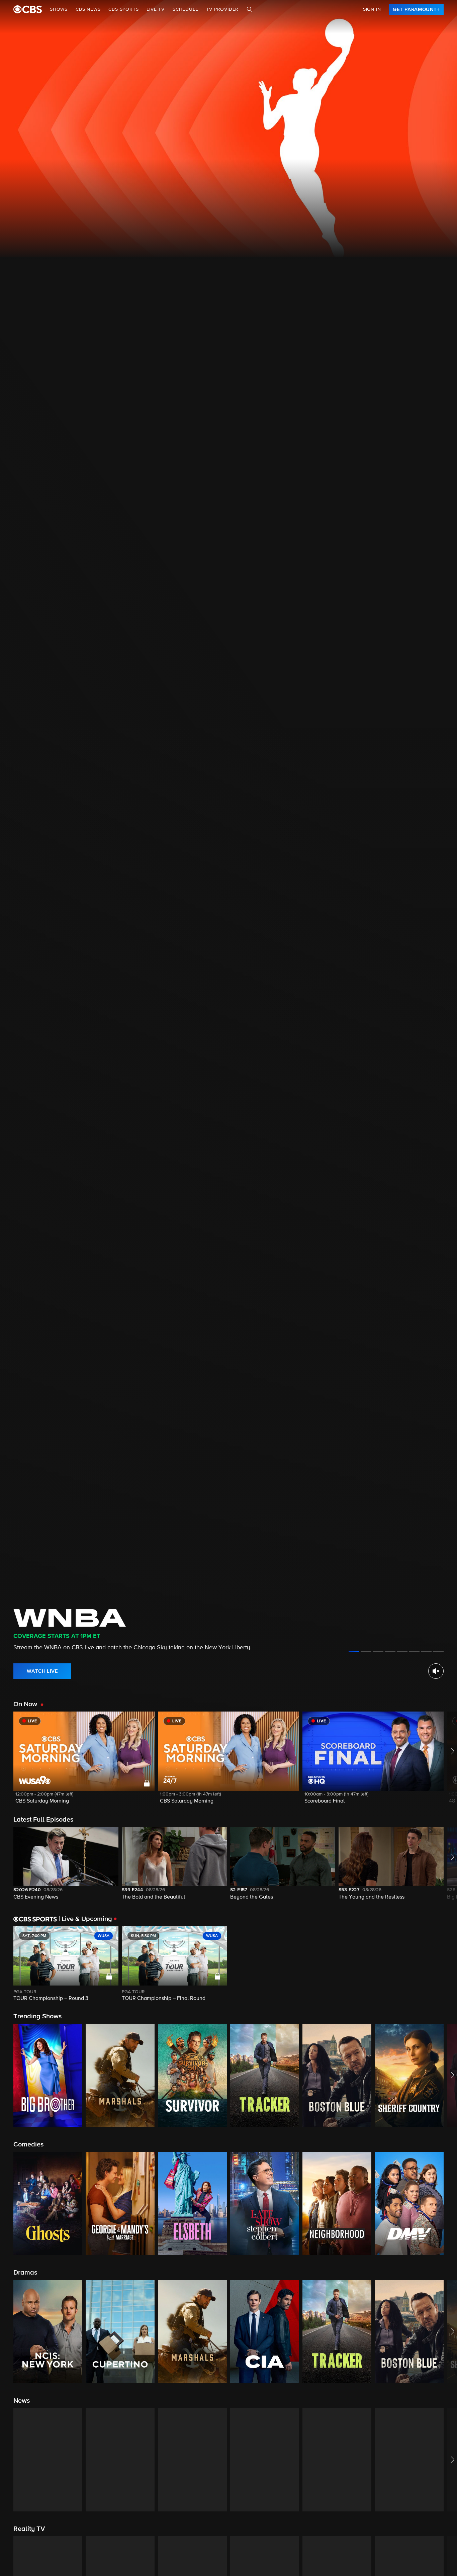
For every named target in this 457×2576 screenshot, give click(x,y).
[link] (416, 9)
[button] (84, 1762)
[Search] (250, 9)
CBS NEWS (88, 9)
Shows (59, 9)
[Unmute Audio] (436, 1671)
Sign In (372, 9)
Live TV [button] (156, 9)
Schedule (185, 9)
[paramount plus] (28, 9)
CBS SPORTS (123, 9)
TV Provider (222, 9)
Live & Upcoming (85, 1919)
